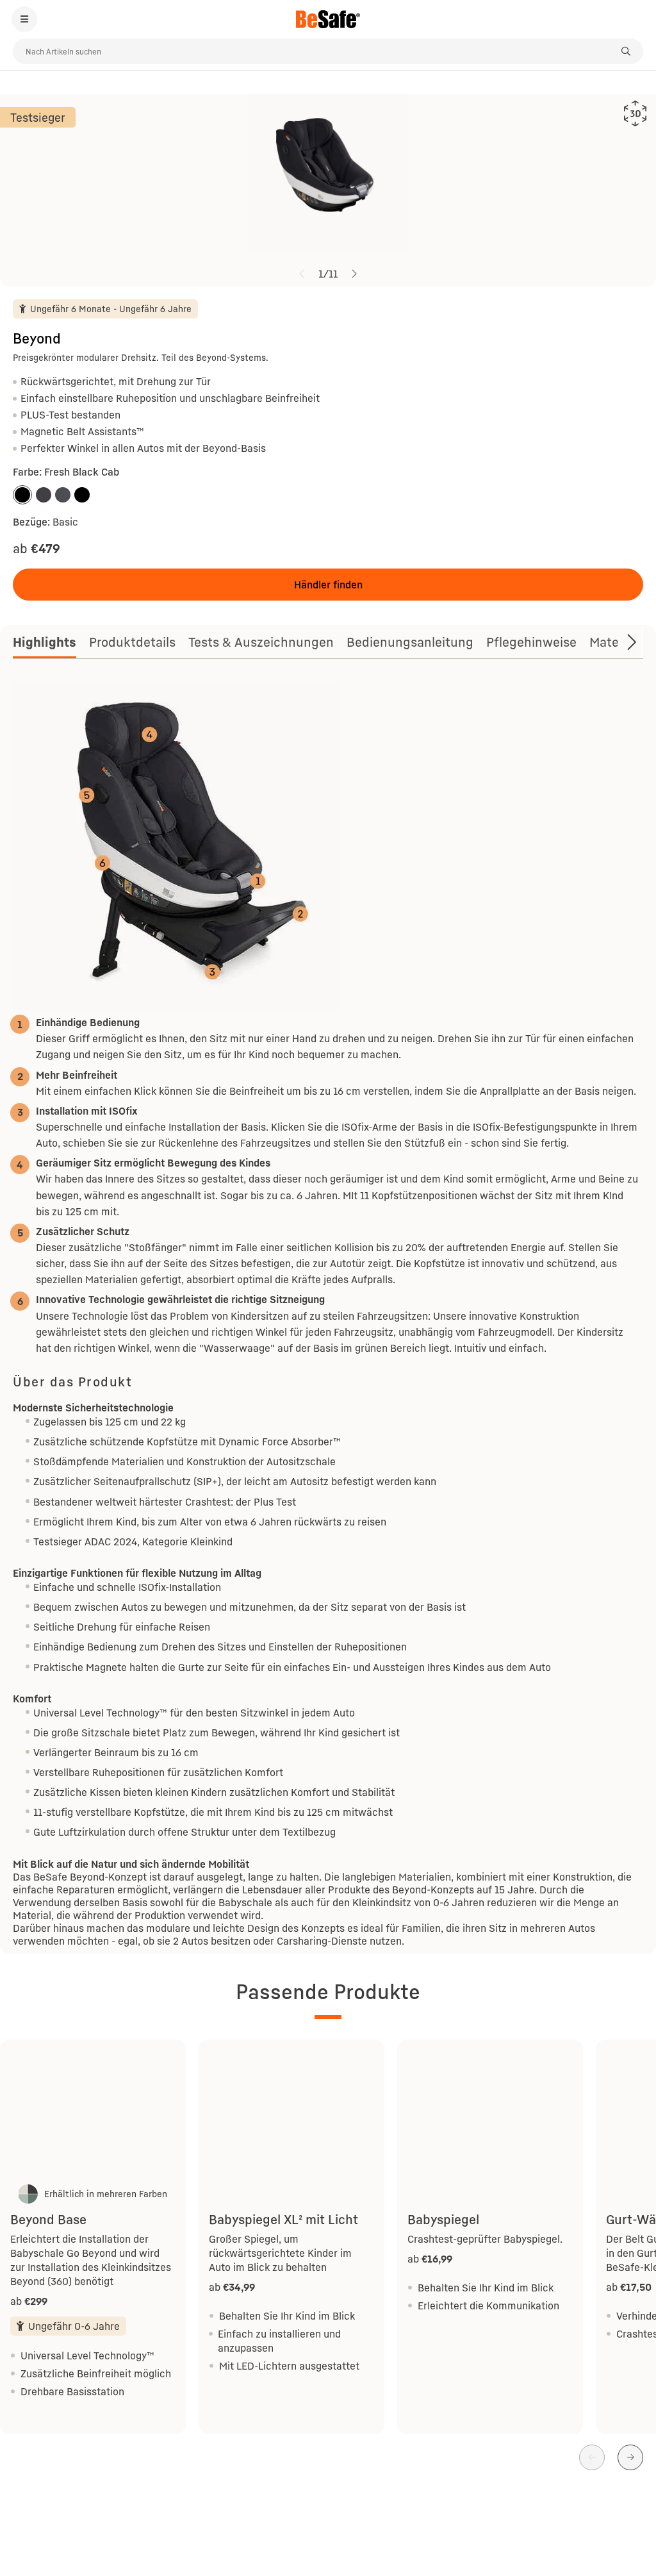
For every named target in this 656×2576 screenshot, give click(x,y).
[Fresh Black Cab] (22, 495)
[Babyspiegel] (490, 2110)
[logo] (328, 19)
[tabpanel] (328, 1315)
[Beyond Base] (93, 2110)
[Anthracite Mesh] (63, 495)
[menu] (24, 19)
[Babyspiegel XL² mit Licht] (291, 2110)
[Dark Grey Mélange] (44, 495)
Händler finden (328, 585)
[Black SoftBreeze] (82, 495)
